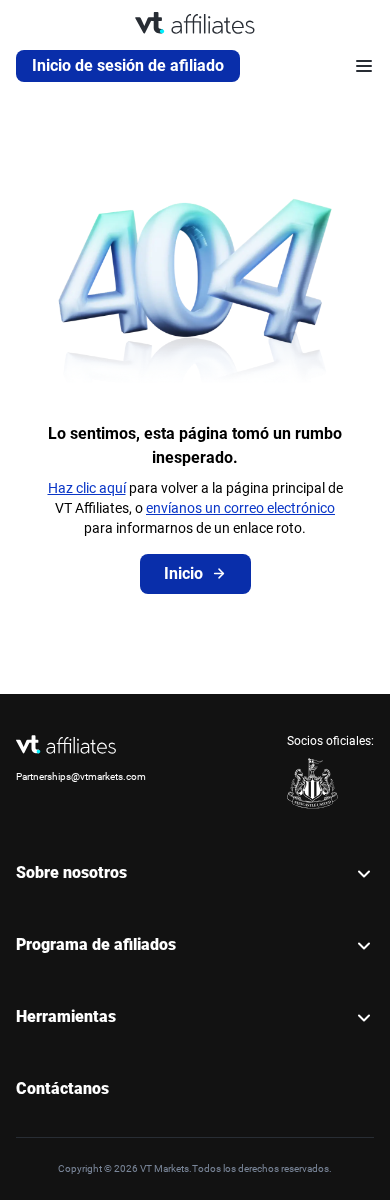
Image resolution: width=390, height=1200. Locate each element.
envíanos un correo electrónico (240, 508)
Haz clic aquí (87, 488)
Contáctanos (62, 1088)
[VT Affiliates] (195, 23)
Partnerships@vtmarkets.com (81, 776)
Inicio (183, 573)
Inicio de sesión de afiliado (128, 65)
